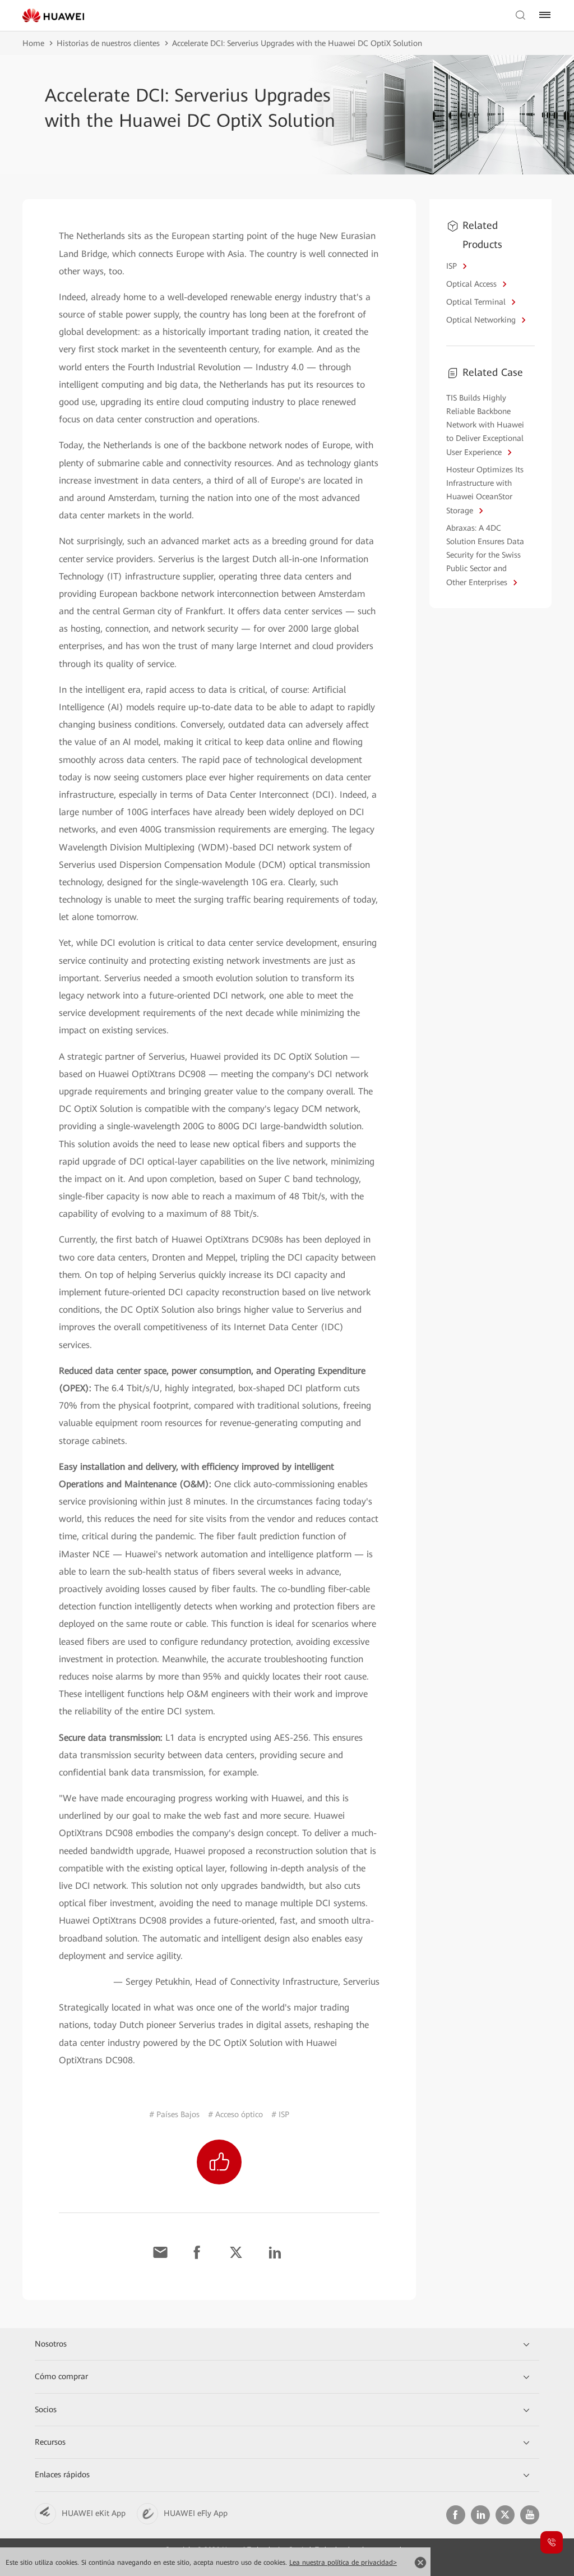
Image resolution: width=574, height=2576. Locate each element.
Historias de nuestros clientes (108, 43)
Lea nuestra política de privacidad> (343, 2563)
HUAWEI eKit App (94, 2513)
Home (33, 43)
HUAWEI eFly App (196, 2513)
